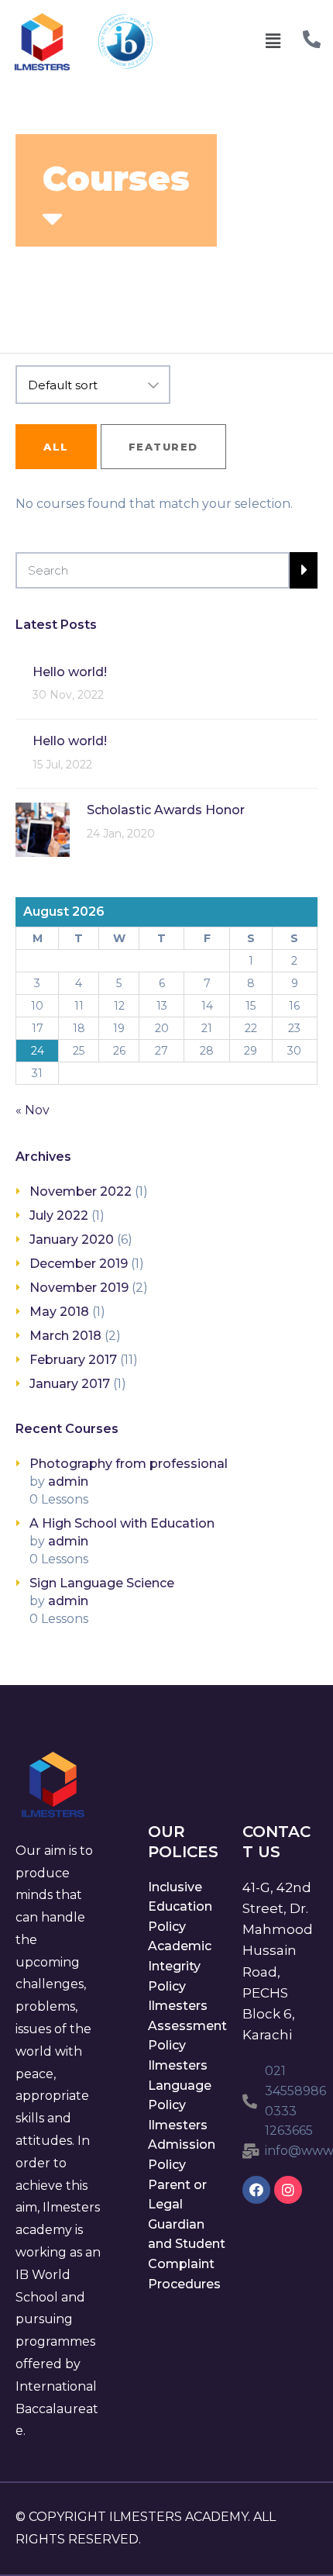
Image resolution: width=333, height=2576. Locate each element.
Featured (163, 447)
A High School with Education (122, 1523)
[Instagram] (288, 2190)
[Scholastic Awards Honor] (43, 829)
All (56, 447)
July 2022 (59, 1215)
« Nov (33, 1110)
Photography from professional (129, 1464)
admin (68, 1481)
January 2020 (72, 1240)
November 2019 (79, 1288)
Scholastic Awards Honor (166, 810)
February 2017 (73, 1360)
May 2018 (59, 1312)
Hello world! (70, 672)
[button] (273, 42)
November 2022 (81, 1191)
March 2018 (65, 1336)
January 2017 (70, 1384)
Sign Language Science (102, 1583)
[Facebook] (256, 2190)
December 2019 (79, 1264)
